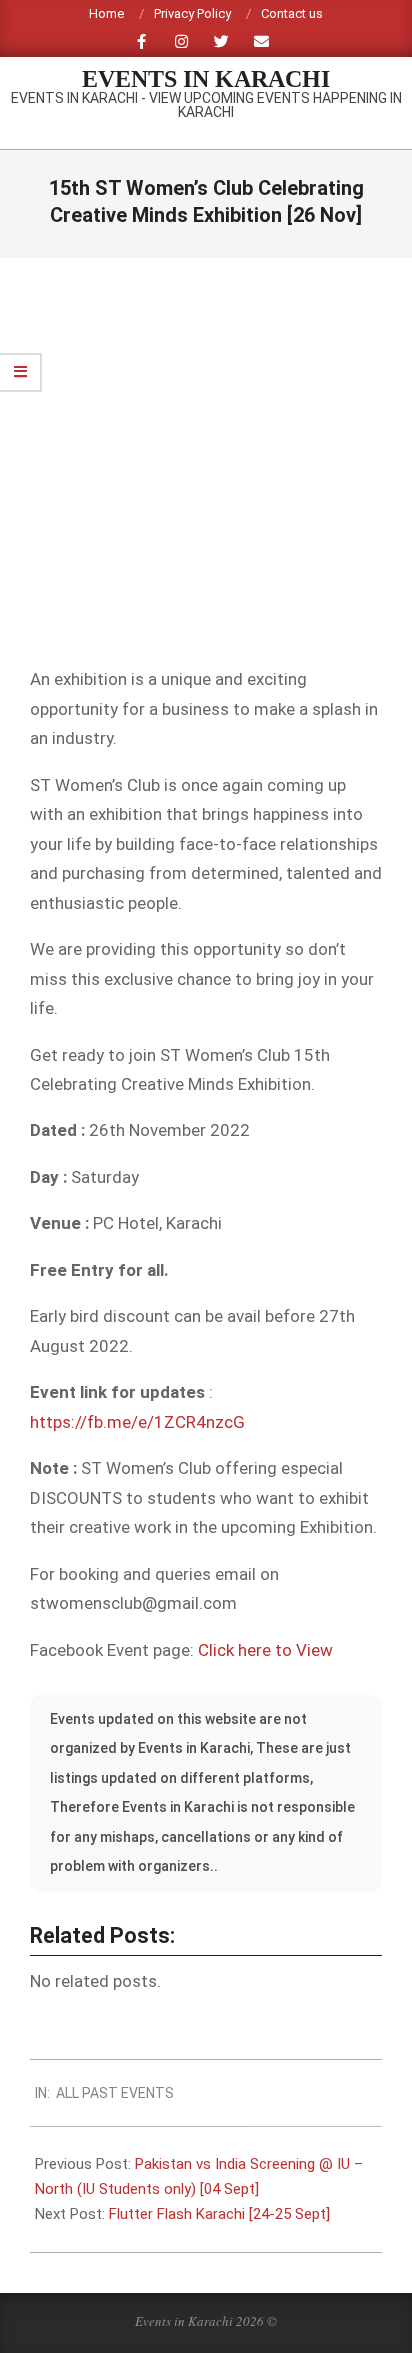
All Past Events (115, 2093)
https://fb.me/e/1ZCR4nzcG (137, 1422)
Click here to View (265, 1650)
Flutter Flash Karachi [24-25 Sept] (219, 2214)
